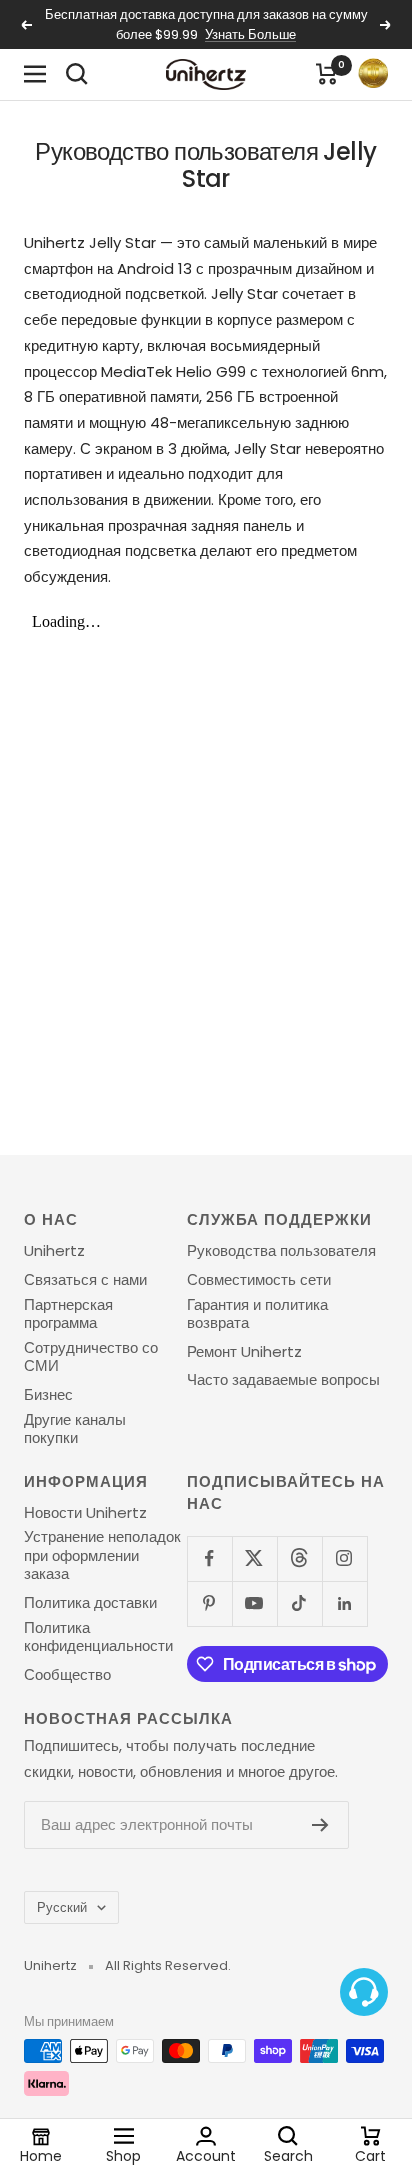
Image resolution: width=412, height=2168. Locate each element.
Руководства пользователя (281, 1251)
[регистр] (320, 1825)
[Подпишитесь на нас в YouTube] (254, 1603)
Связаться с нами (85, 1280)
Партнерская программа (68, 1314)
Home (41, 2155)
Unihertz (54, 1251)
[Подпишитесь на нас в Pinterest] (209, 1603)
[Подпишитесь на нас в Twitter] (254, 1558)
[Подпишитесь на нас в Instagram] (344, 1558)
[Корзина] (327, 74)
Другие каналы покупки (75, 1429)
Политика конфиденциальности (98, 1637)
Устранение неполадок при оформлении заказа (102, 1555)
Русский (62, 1907)
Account (206, 2155)
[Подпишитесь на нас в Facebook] (209, 1558)
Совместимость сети (259, 1280)
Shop (123, 2155)
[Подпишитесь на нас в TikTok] (299, 1603)
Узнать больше (250, 34)
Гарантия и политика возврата (257, 1314)
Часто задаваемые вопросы (283, 1380)
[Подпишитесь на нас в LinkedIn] (344, 1603)
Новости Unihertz (85, 1513)
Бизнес (48, 1395)
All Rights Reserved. (168, 1966)
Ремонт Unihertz (244, 1352)
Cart (370, 2155)
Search (288, 2155)
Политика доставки (90, 1603)
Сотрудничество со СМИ (91, 1357)
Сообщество (67, 1675)
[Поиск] (77, 74)
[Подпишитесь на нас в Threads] (299, 1558)
